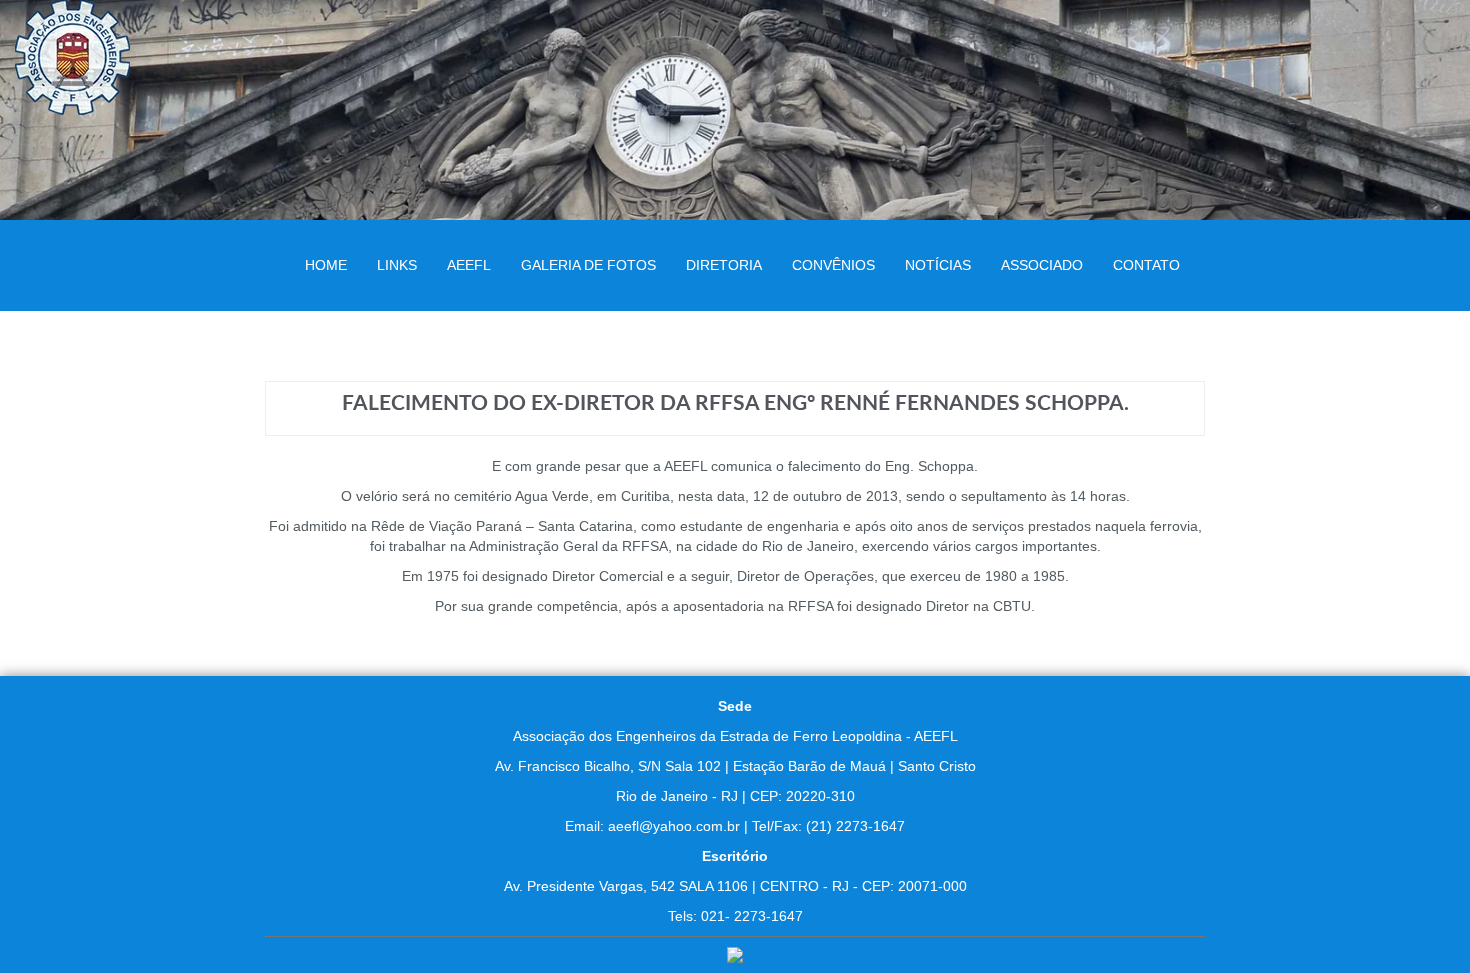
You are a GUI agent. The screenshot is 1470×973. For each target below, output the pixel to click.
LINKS (397, 265)
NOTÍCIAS (938, 265)
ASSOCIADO (1042, 265)
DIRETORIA (724, 265)
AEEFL (469, 265)
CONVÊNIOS (833, 265)
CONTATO (1146, 265)
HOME (326, 265)
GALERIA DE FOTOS (588, 265)
